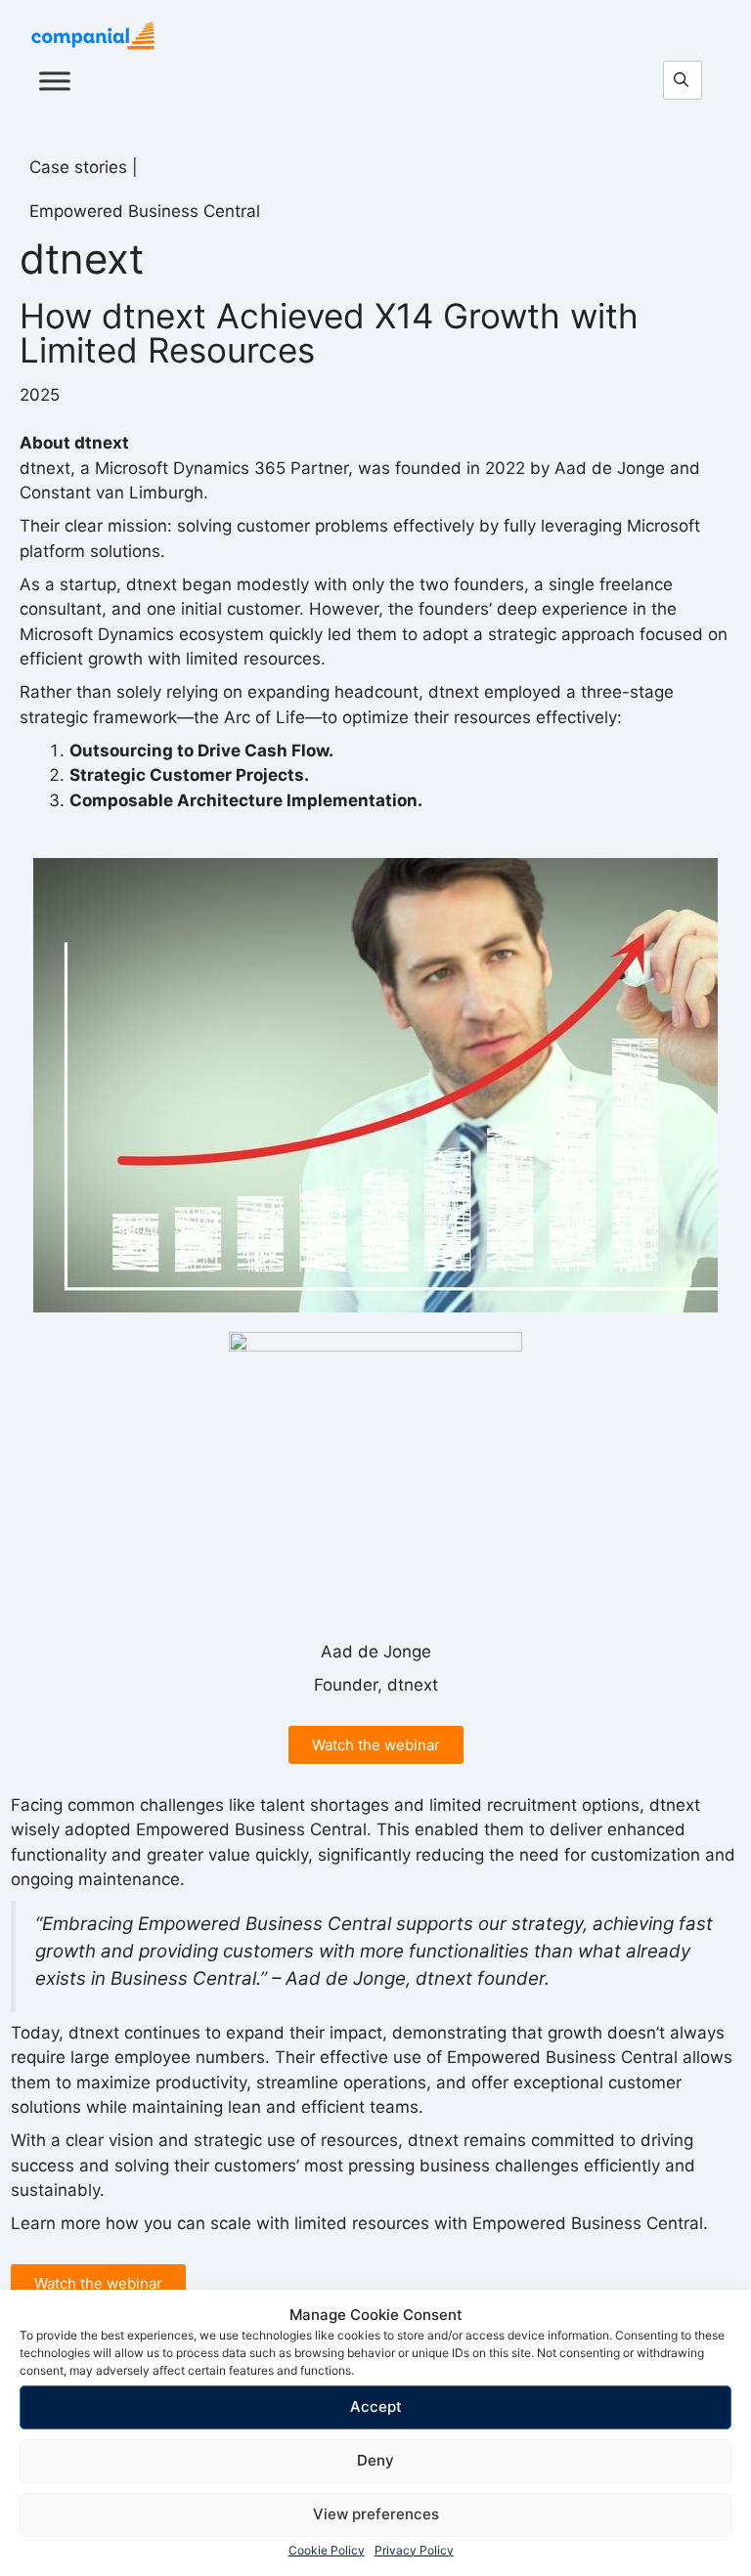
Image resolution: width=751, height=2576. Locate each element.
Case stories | (84, 167)
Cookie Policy (327, 2550)
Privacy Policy (414, 2550)
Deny (375, 2460)
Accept (376, 2406)
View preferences (376, 2514)
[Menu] (55, 81)
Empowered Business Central (145, 211)
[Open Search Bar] (687, 81)
